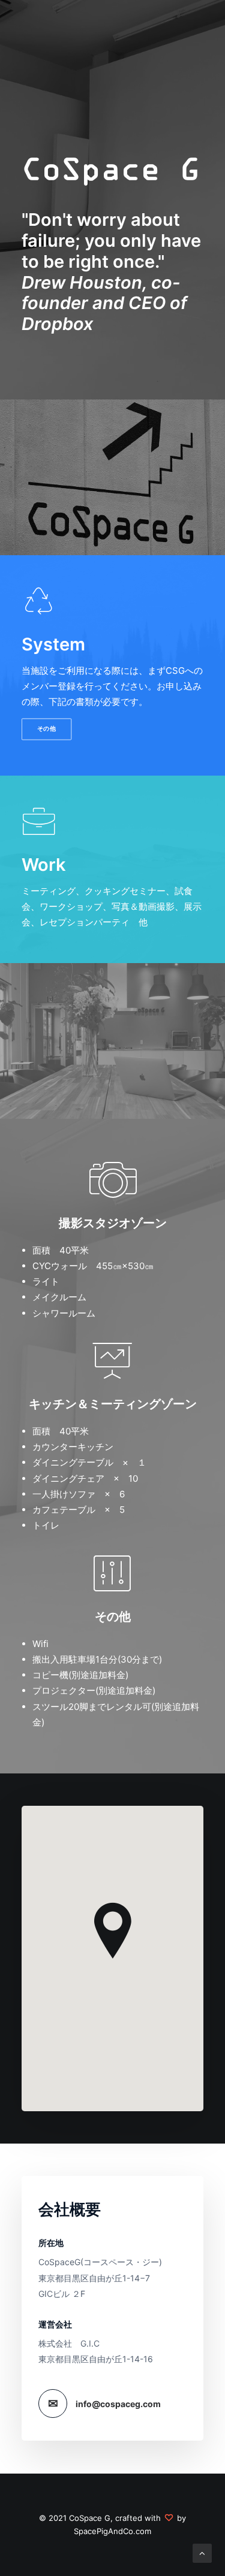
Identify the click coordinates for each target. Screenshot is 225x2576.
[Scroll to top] (202, 2552)
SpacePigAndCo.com (112, 2531)
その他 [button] (47, 729)
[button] (39, 609)
